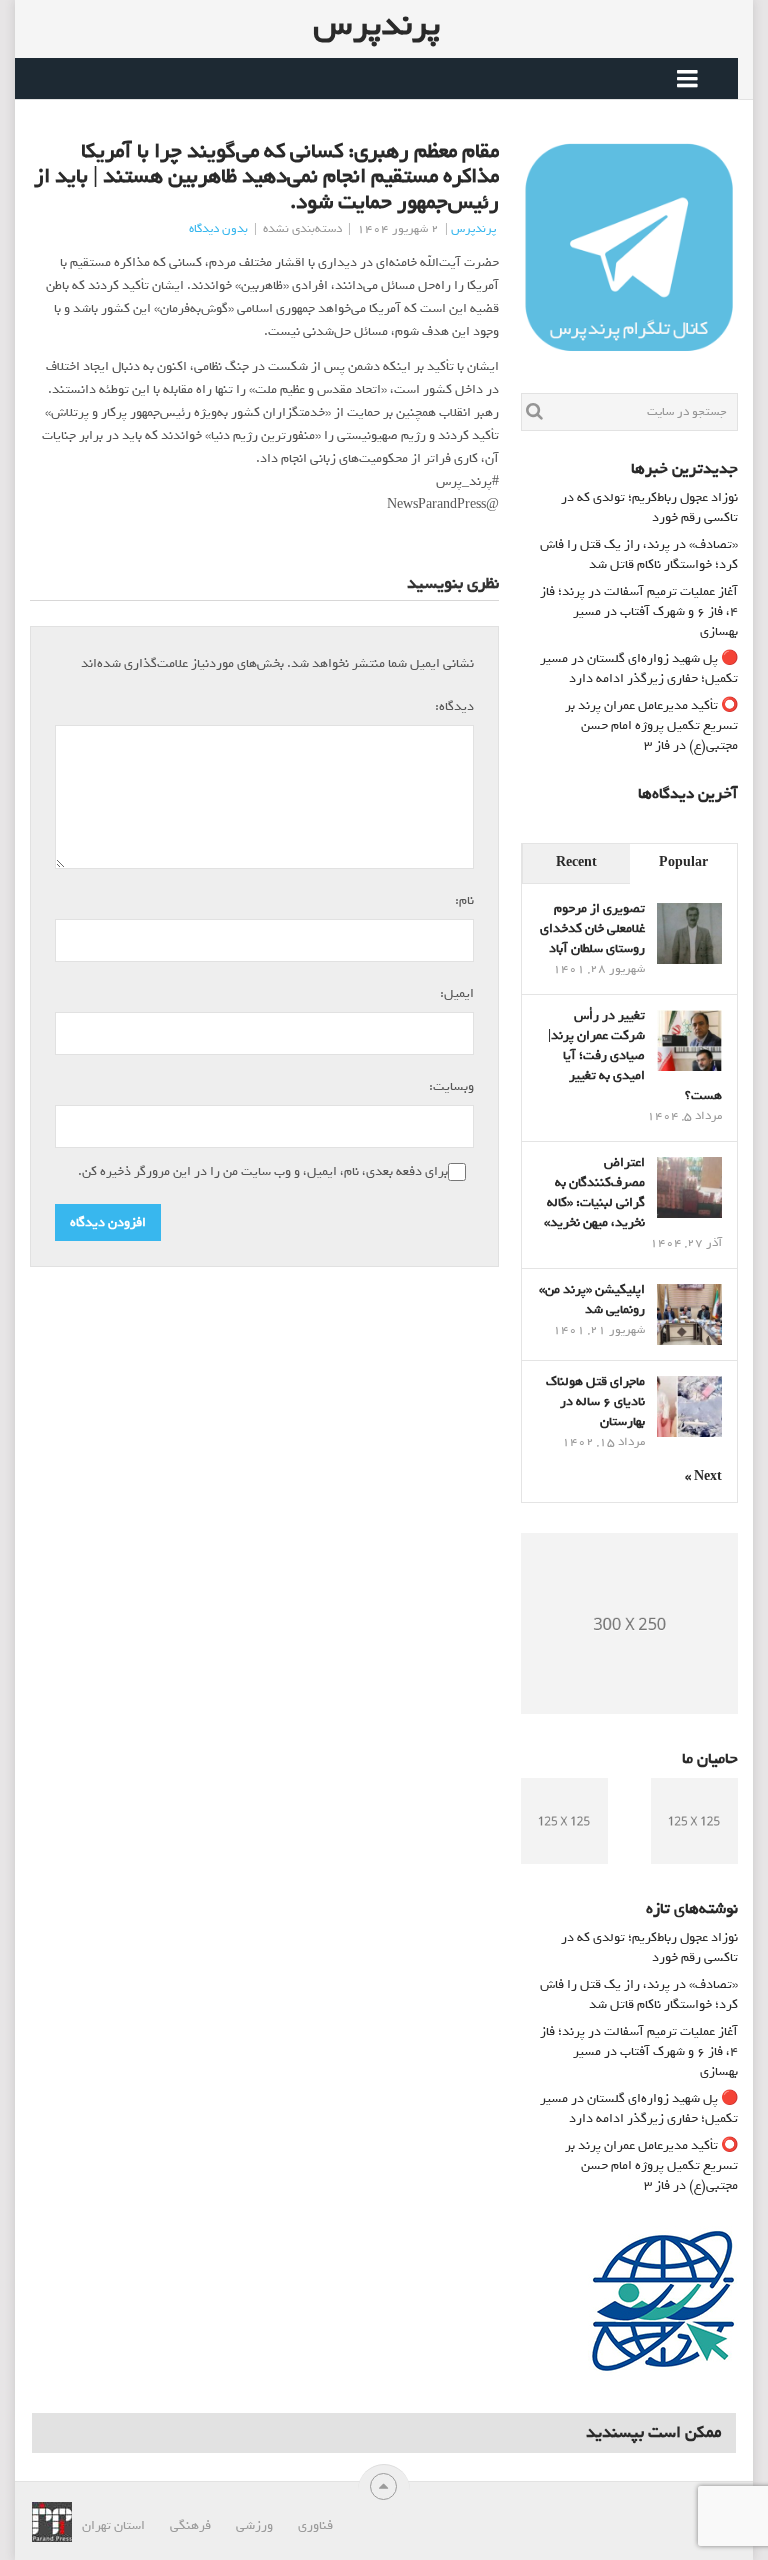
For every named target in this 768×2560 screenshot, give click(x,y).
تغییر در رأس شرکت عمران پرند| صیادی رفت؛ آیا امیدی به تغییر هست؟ (635, 1055)
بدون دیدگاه (218, 229)
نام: (462, 900)
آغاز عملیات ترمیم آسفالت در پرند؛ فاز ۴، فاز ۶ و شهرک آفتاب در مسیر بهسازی (639, 611)
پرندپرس (376, 25)
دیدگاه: (452, 706)
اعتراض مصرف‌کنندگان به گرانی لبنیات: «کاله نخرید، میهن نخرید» (594, 1192)
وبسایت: (451, 1086)
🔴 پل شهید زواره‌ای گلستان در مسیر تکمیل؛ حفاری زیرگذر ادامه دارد (639, 668)
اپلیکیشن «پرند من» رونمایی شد (592, 1299)
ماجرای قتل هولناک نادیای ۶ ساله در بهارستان (595, 1401)
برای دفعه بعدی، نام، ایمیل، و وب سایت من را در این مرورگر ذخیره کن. (263, 1172)
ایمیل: (454, 993)
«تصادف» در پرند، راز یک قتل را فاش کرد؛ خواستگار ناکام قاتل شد (639, 554)
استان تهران (113, 2525)
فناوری (315, 2525)
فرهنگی (190, 2525)
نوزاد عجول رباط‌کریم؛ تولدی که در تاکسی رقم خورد (649, 507)
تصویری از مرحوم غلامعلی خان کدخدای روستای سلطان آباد (592, 928)
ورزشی (254, 2525)
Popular (683, 862)
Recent (576, 862)
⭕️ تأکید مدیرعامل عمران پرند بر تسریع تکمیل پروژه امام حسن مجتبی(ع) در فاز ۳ (651, 725)
